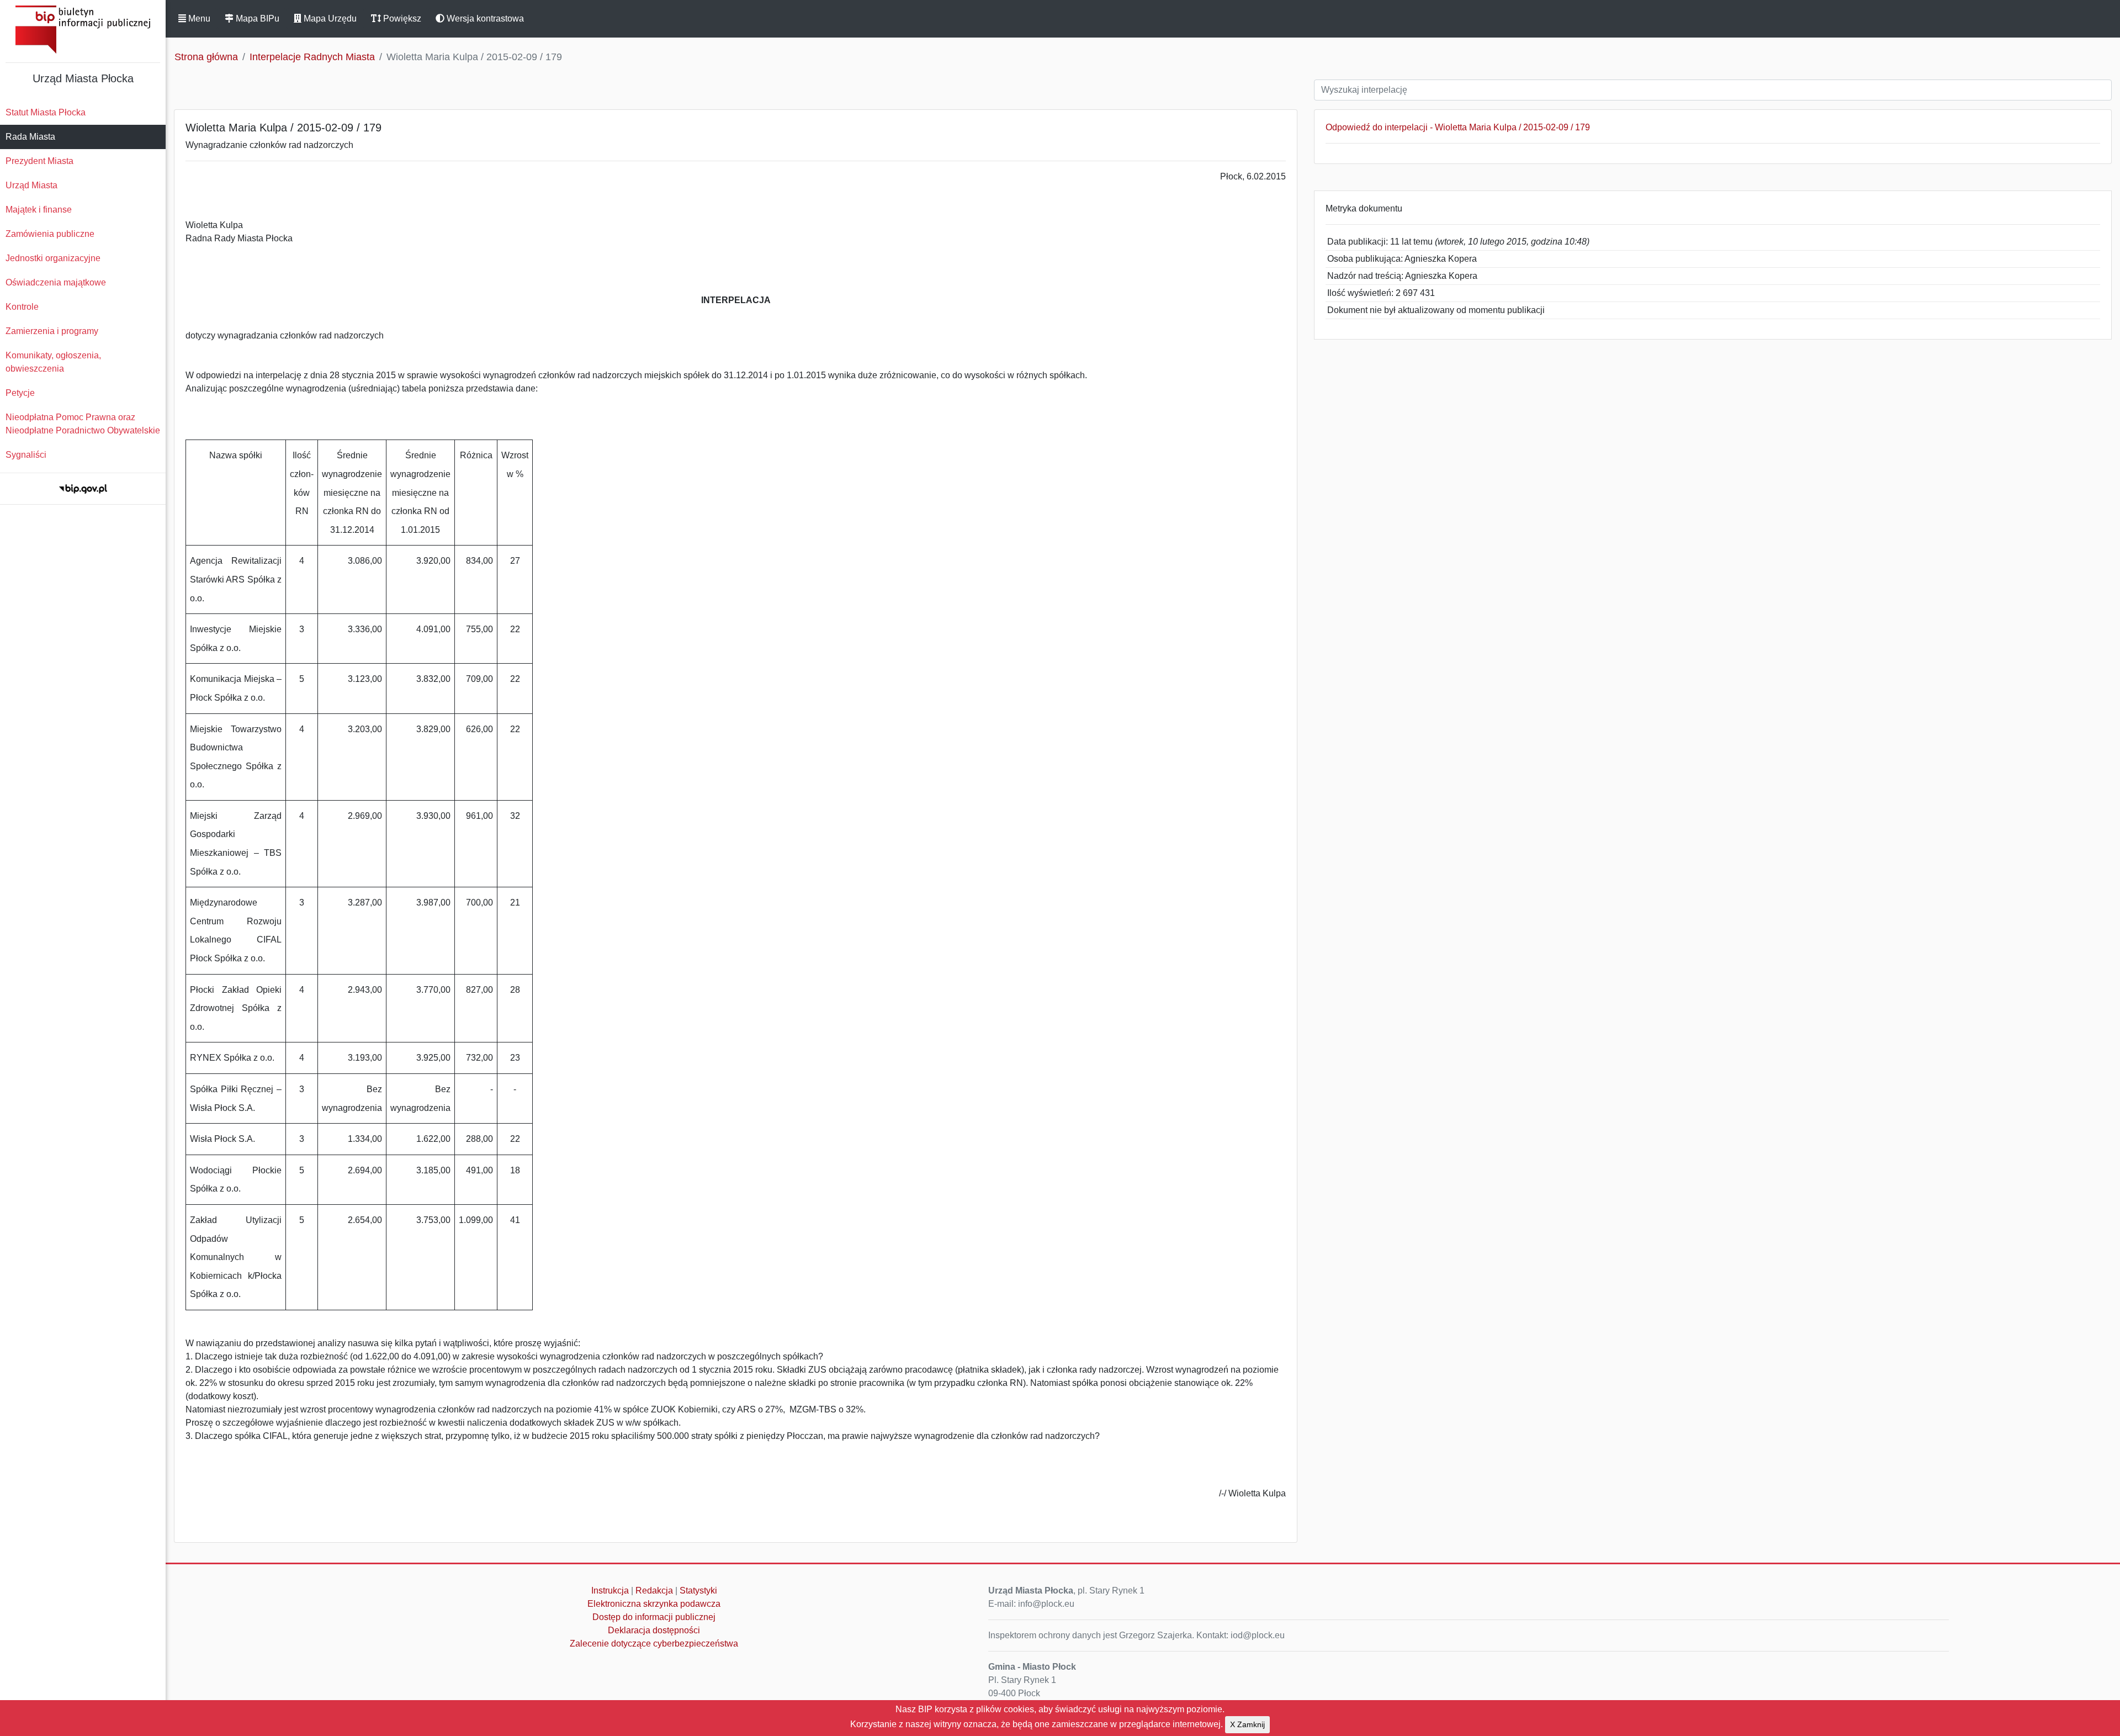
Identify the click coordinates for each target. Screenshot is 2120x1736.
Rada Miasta (30, 137)
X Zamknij (1247, 1724)
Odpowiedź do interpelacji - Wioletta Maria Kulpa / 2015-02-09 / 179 (1458, 127)
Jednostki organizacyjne (53, 258)
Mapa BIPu (256, 18)
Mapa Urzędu (329, 18)
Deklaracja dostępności (654, 1630)
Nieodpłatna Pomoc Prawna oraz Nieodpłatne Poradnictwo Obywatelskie (83, 424)
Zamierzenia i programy (52, 331)
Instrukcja (610, 1591)
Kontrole (22, 307)
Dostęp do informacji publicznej (654, 1617)
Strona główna (206, 57)
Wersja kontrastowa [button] (484, 18)
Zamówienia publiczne (50, 234)
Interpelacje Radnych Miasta (312, 57)
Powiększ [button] (401, 18)
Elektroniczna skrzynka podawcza (654, 1604)
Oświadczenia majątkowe (56, 282)
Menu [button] (198, 18)
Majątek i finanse (39, 210)
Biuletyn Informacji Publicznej (83, 30)
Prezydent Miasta (39, 161)
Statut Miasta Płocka (46, 112)
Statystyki (698, 1591)
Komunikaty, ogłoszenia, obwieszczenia (53, 362)
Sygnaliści (26, 455)
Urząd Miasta (31, 185)
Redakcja (654, 1591)
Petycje (20, 393)
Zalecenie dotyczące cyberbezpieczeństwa (654, 1644)
